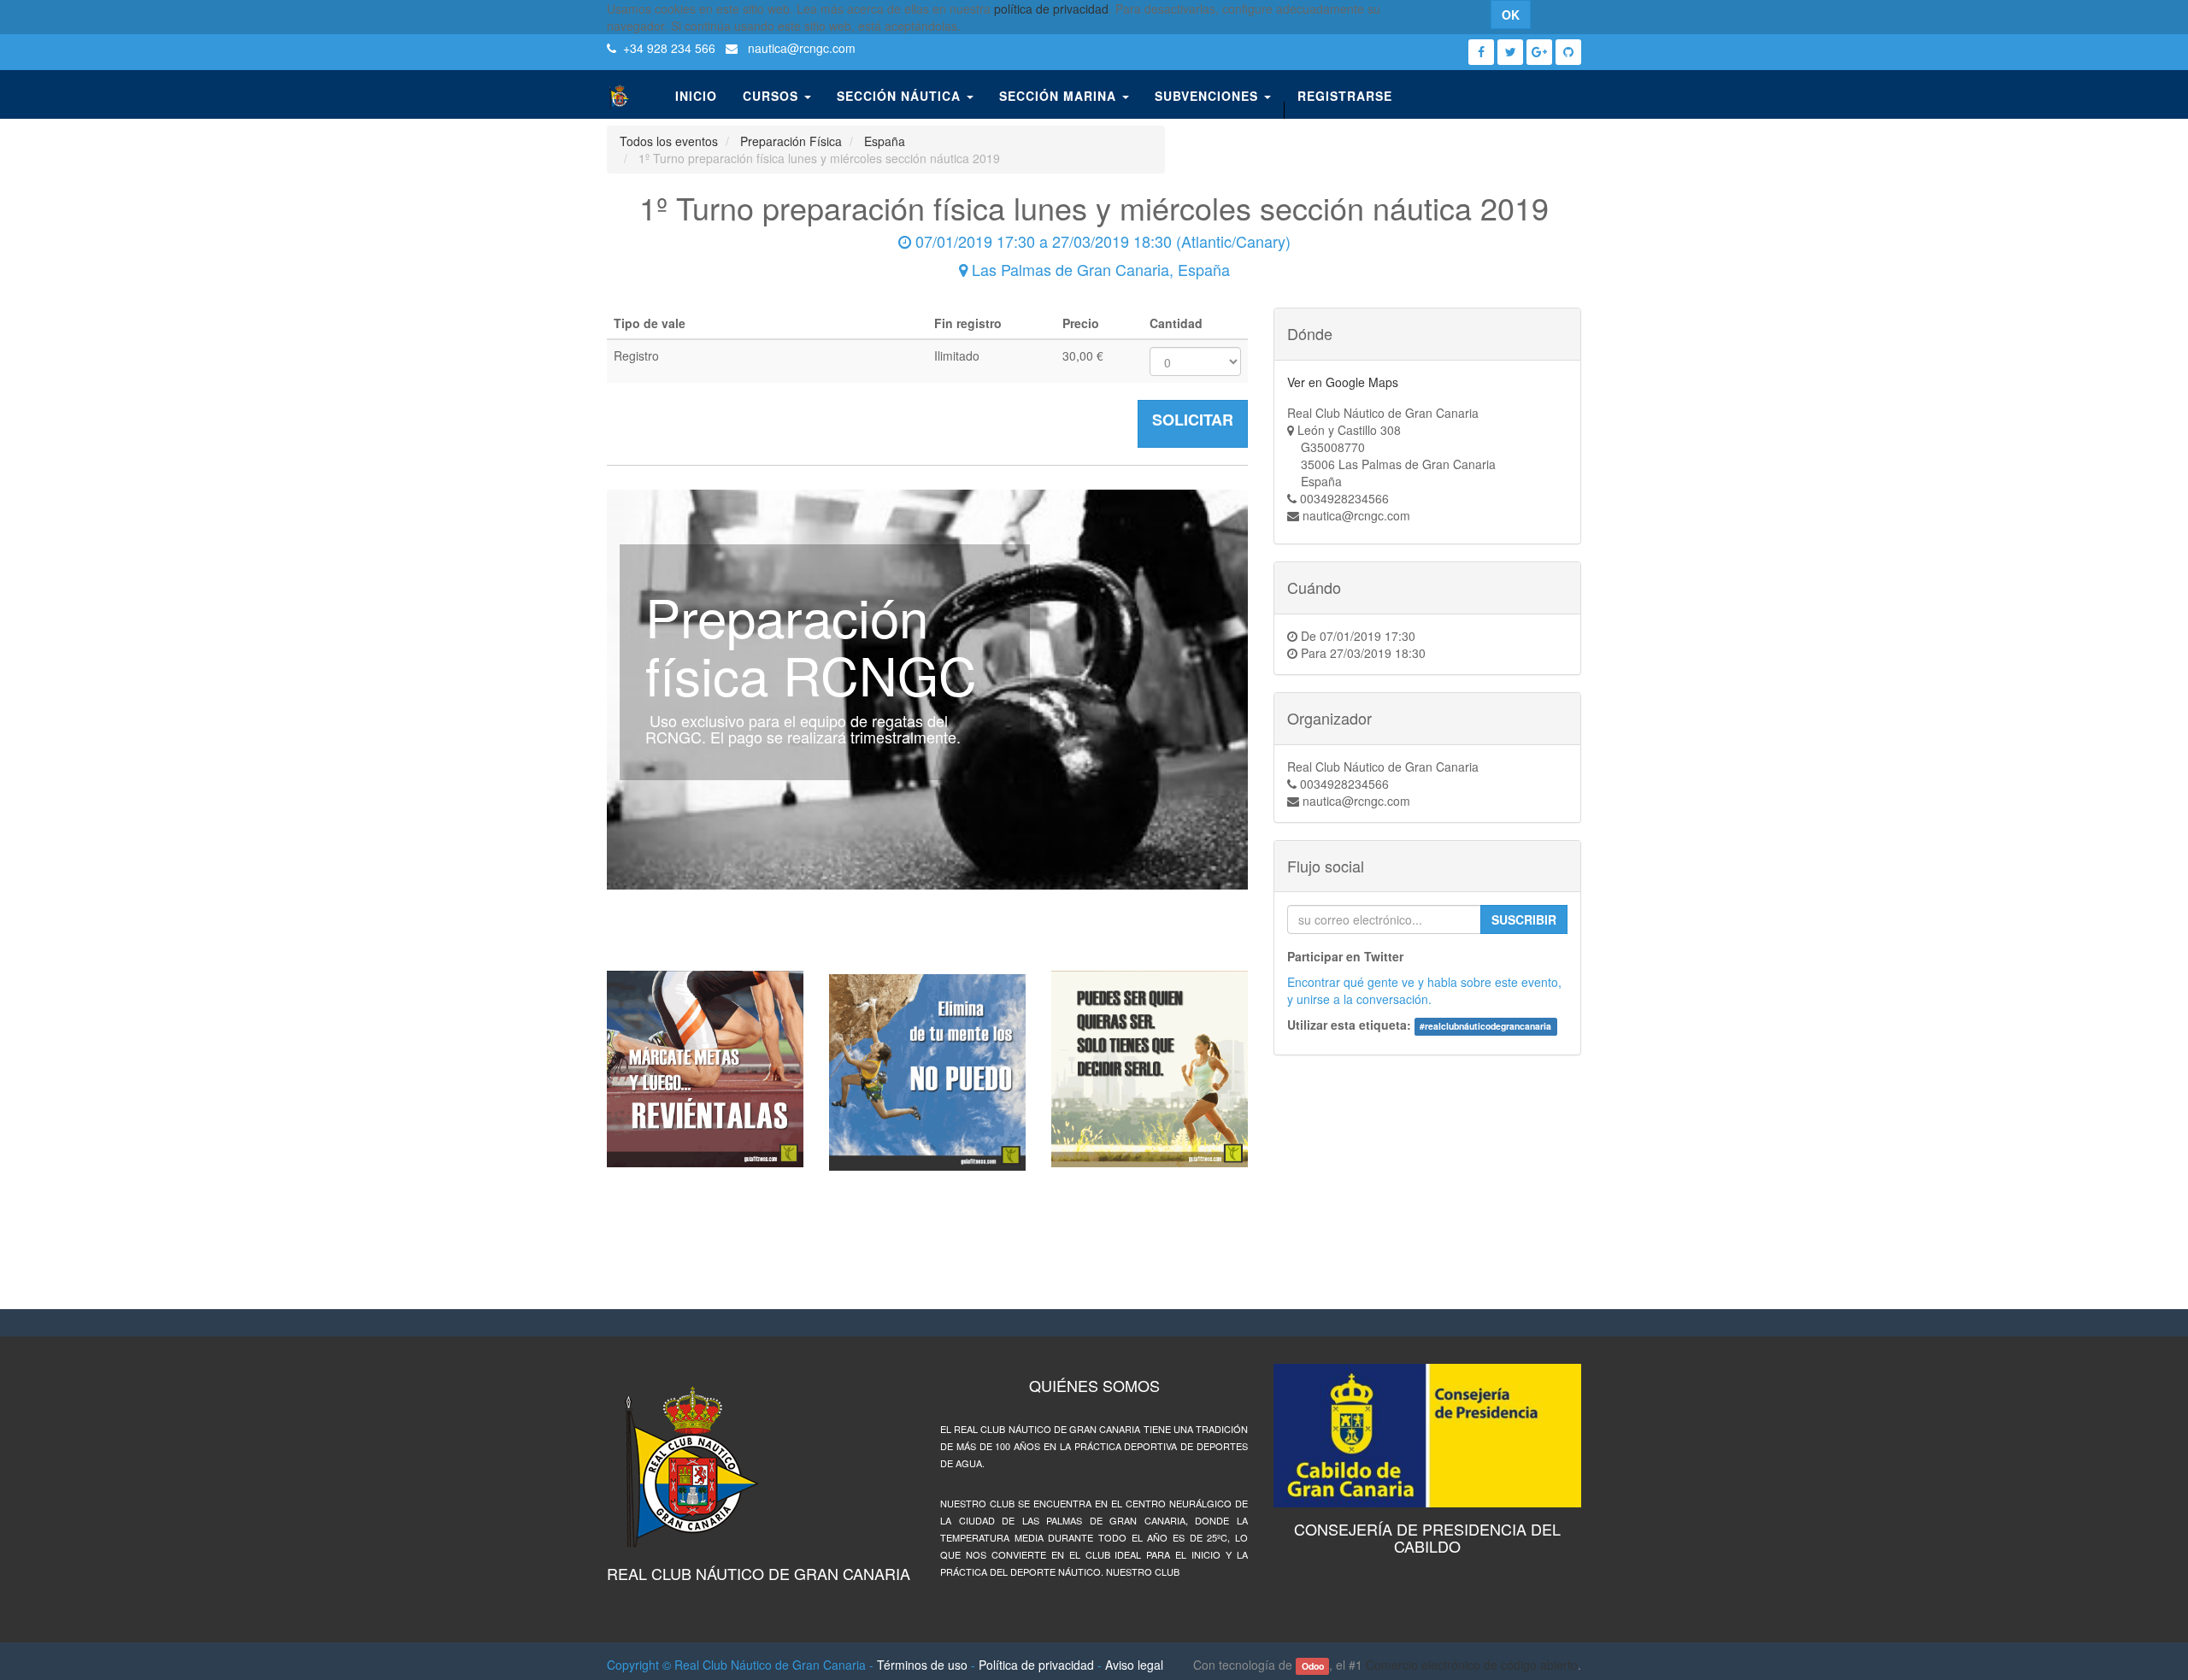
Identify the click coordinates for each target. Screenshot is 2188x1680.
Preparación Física (791, 141)
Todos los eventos (669, 141)
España (885, 141)
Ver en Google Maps (1343, 382)
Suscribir (1524, 919)
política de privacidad (1051, 9)
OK (1511, 15)
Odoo (1313, 1666)
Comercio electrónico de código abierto (1472, 1665)
